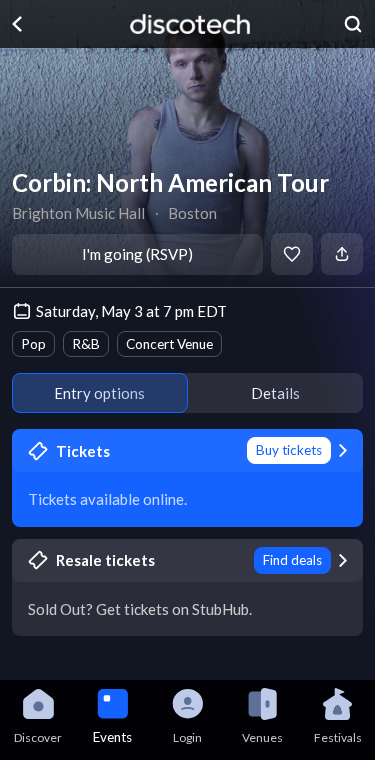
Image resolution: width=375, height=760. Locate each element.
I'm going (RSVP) (137, 254)
